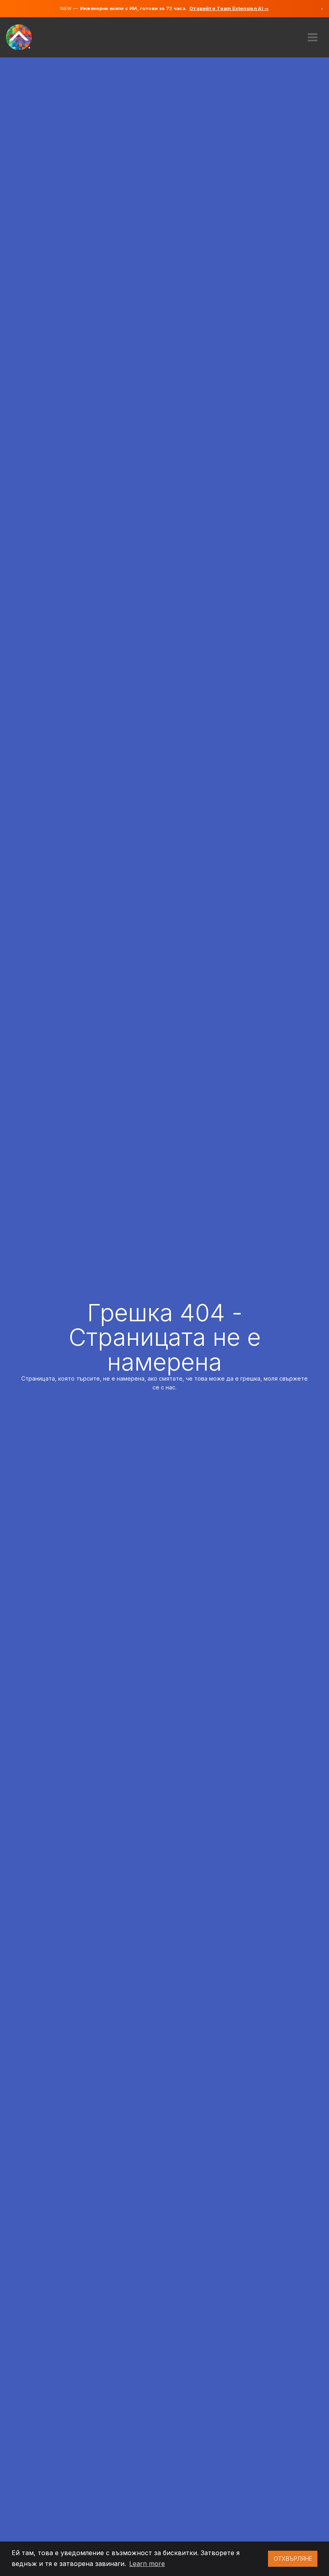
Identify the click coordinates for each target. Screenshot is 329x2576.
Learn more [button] (147, 2564)
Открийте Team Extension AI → (229, 8)
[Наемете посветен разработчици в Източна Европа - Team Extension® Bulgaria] (23, 36)
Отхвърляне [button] (293, 2559)
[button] (313, 34)
